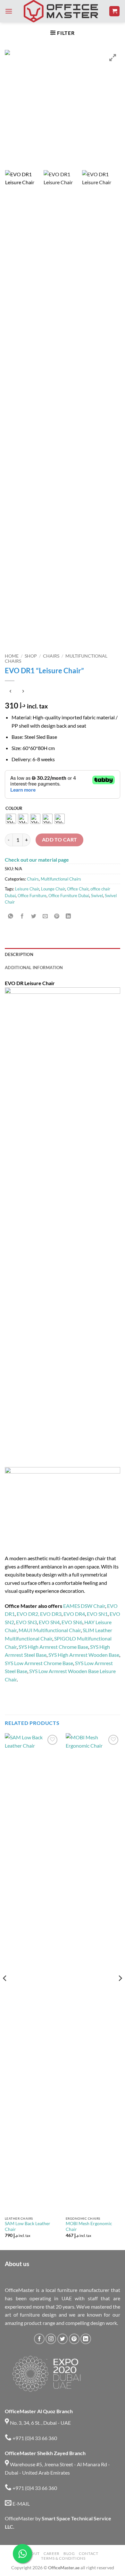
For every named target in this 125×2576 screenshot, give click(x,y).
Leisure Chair (27, 889)
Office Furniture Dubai (69, 896)
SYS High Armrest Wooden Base (84, 1655)
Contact (88, 2553)
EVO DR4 (74, 1614)
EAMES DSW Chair (84, 1606)
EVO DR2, (28, 1614)
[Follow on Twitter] (63, 2339)
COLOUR (14, 809)
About (33, 2553)
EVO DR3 (51, 1614)
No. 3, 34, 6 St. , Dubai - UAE (40, 2423)
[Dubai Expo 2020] (46, 2374)
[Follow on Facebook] (39, 2339)
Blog (69, 2553)
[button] (9, 11)
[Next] (120, 1991)
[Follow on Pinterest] (74, 2339)
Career (52, 2553)
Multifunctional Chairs (61, 879)
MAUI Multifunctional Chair (50, 1630)
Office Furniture (32, 896)
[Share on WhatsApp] (11, 916)
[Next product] (10, 691)
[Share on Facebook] (22, 916)
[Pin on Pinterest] (57, 916)
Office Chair (78, 889)
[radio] (11, 819)
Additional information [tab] (34, 968)
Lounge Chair (53, 889)
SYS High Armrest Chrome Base (53, 1647)
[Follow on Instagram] (51, 2339)
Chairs (51, 656)
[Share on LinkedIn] (68, 916)
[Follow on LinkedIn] (86, 2339)
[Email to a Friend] (45, 916)
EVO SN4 (49, 1622)
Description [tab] (19, 954)
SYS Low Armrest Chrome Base (39, 1663)
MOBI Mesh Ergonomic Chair (89, 2226)
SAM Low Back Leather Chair (28, 2226)
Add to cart (60, 840)
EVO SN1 (97, 1614)
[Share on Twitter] (34, 916)
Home (12, 656)
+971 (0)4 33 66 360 (34, 2438)
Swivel (97, 896)
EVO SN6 (72, 1622)
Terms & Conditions (63, 2558)
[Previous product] (23, 691)
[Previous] (5, 1991)
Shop (31, 656)
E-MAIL (21, 2504)
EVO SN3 (26, 1622)
